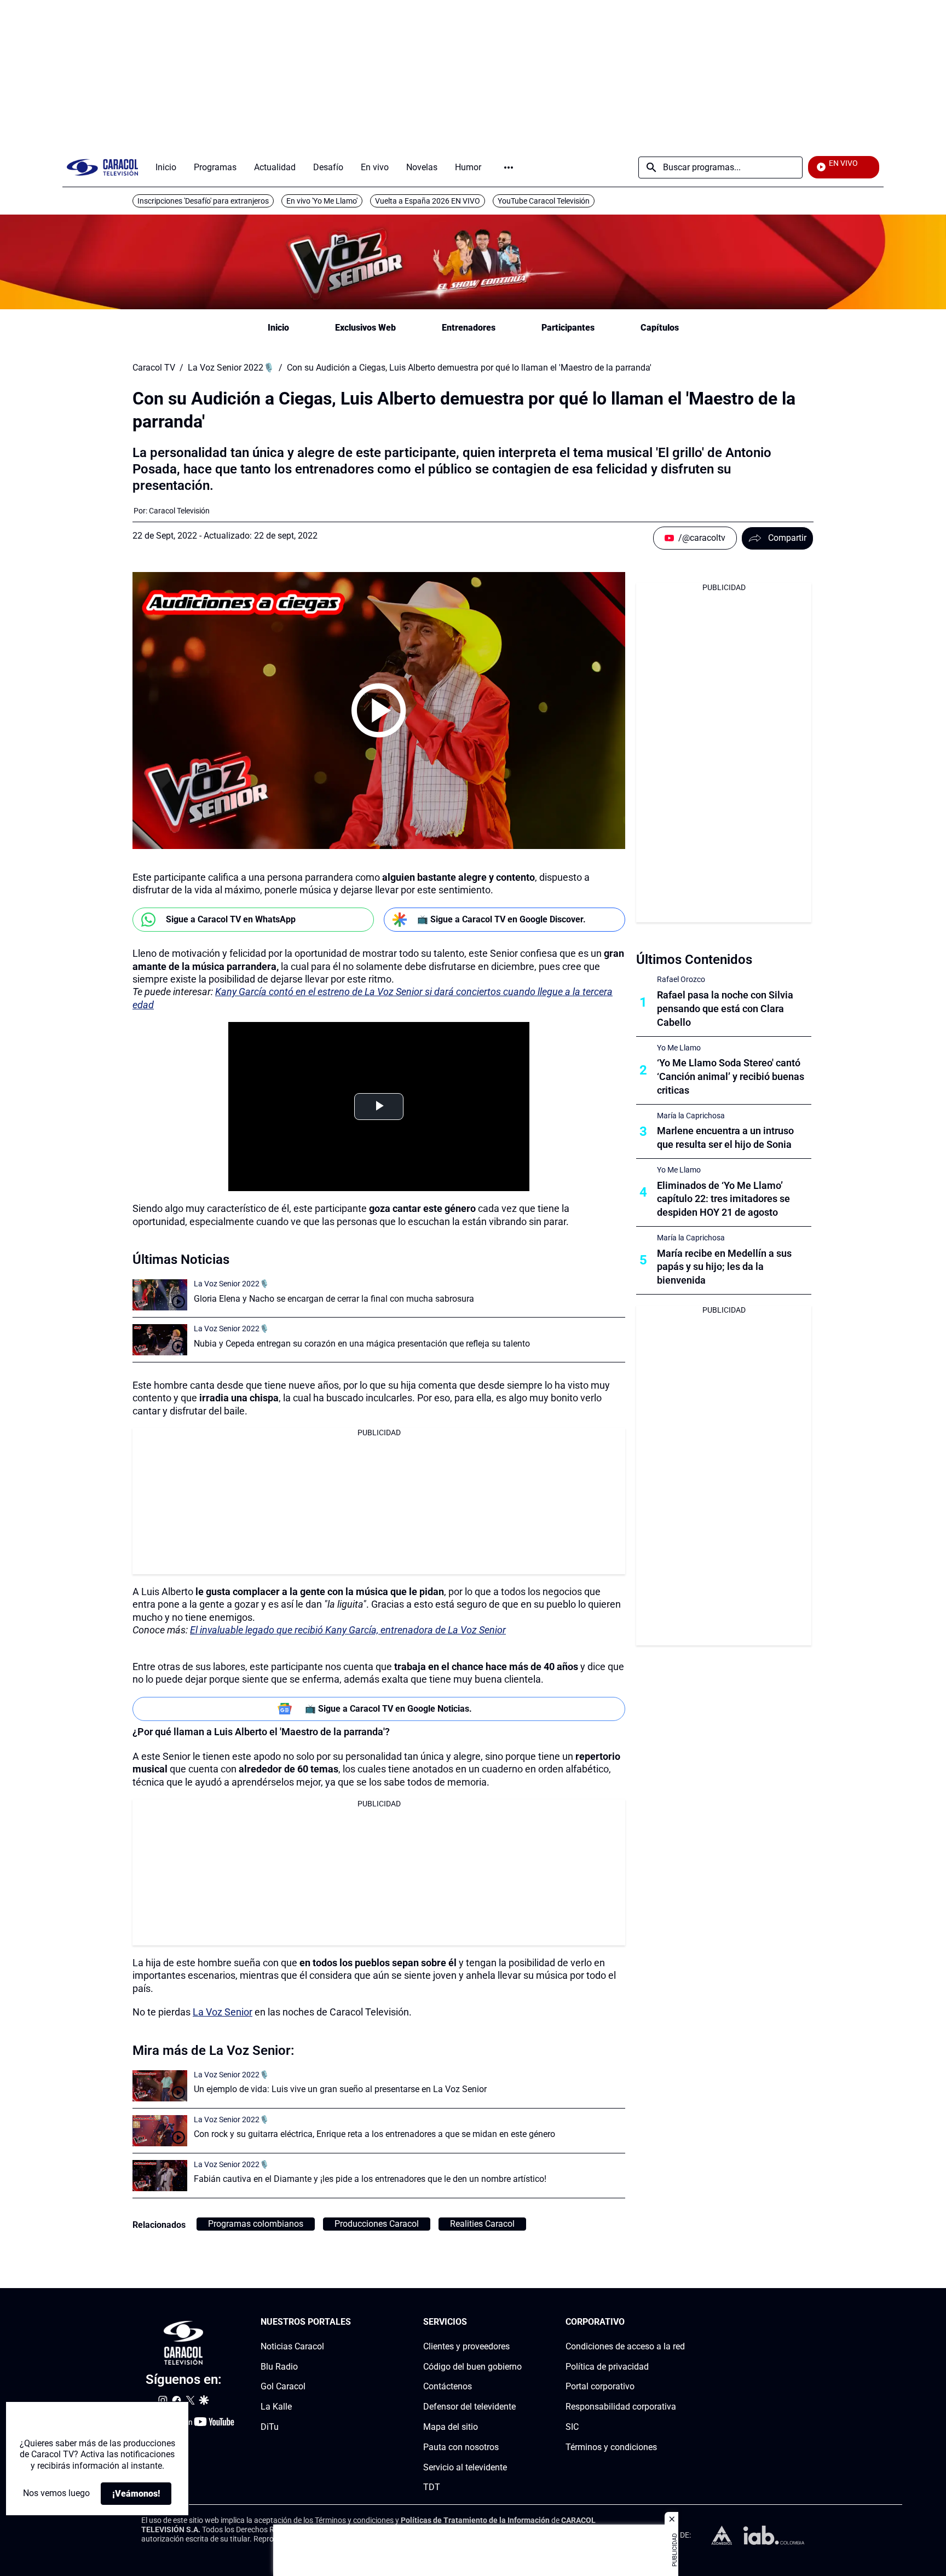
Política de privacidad (607, 2366)
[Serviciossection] (518, 2322)
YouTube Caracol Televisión (544, 201)
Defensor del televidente (469, 2407)
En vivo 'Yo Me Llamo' (322, 201)
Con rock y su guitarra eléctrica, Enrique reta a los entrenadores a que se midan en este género (374, 2134)
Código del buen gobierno (472, 2366)
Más (509, 168)
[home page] (102, 167)
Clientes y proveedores (466, 2346)
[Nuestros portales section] (354, 2322)
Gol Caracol (283, 2386)
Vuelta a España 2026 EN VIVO (428, 201)
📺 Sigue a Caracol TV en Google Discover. (501, 919)
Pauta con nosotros (461, 2447)
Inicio (278, 328)
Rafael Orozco (681, 979)
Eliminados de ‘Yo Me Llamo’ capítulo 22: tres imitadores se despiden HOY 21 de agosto (723, 1199)
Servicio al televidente (465, 2467)
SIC (572, 2427)
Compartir (787, 538)
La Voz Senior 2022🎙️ (231, 368)
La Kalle (276, 2407)
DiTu (270, 2427)
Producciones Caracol (377, 2224)
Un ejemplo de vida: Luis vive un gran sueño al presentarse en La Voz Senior (340, 2089)
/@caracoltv (702, 538)
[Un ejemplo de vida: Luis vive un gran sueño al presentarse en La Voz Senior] (160, 2086)
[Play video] (379, 711)
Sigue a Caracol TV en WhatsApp (231, 919)
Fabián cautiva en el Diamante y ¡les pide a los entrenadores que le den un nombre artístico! (370, 2179)
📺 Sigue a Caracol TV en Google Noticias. (388, 1709)
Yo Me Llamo (679, 1048)
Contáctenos (448, 2386)
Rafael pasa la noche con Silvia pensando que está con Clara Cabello (725, 1009)
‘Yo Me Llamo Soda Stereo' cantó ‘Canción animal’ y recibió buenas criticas (731, 1076)
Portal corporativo (600, 2386)
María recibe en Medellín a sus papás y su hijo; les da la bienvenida (724, 1267)
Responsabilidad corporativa (621, 2407)
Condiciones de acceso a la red (625, 2346)
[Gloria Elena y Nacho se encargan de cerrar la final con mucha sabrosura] (160, 1295)
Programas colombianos (256, 2224)
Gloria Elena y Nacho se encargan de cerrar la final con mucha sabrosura (334, 1299)
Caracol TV (154, 368)
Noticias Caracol (292, 2346)
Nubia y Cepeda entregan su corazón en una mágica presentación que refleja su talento (362, 1344)
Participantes (568, 328)
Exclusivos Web (365, 328)
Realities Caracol (482, 2224)
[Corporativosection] (682, 2322)
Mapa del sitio (451, 2427)
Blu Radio (279, 2366)
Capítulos (660, 328)
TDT (432, 2487)
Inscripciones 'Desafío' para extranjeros (203, 201)
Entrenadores (469, 328)
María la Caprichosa (691, 1116)
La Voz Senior (223, 2012)
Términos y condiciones (611, 2447)
